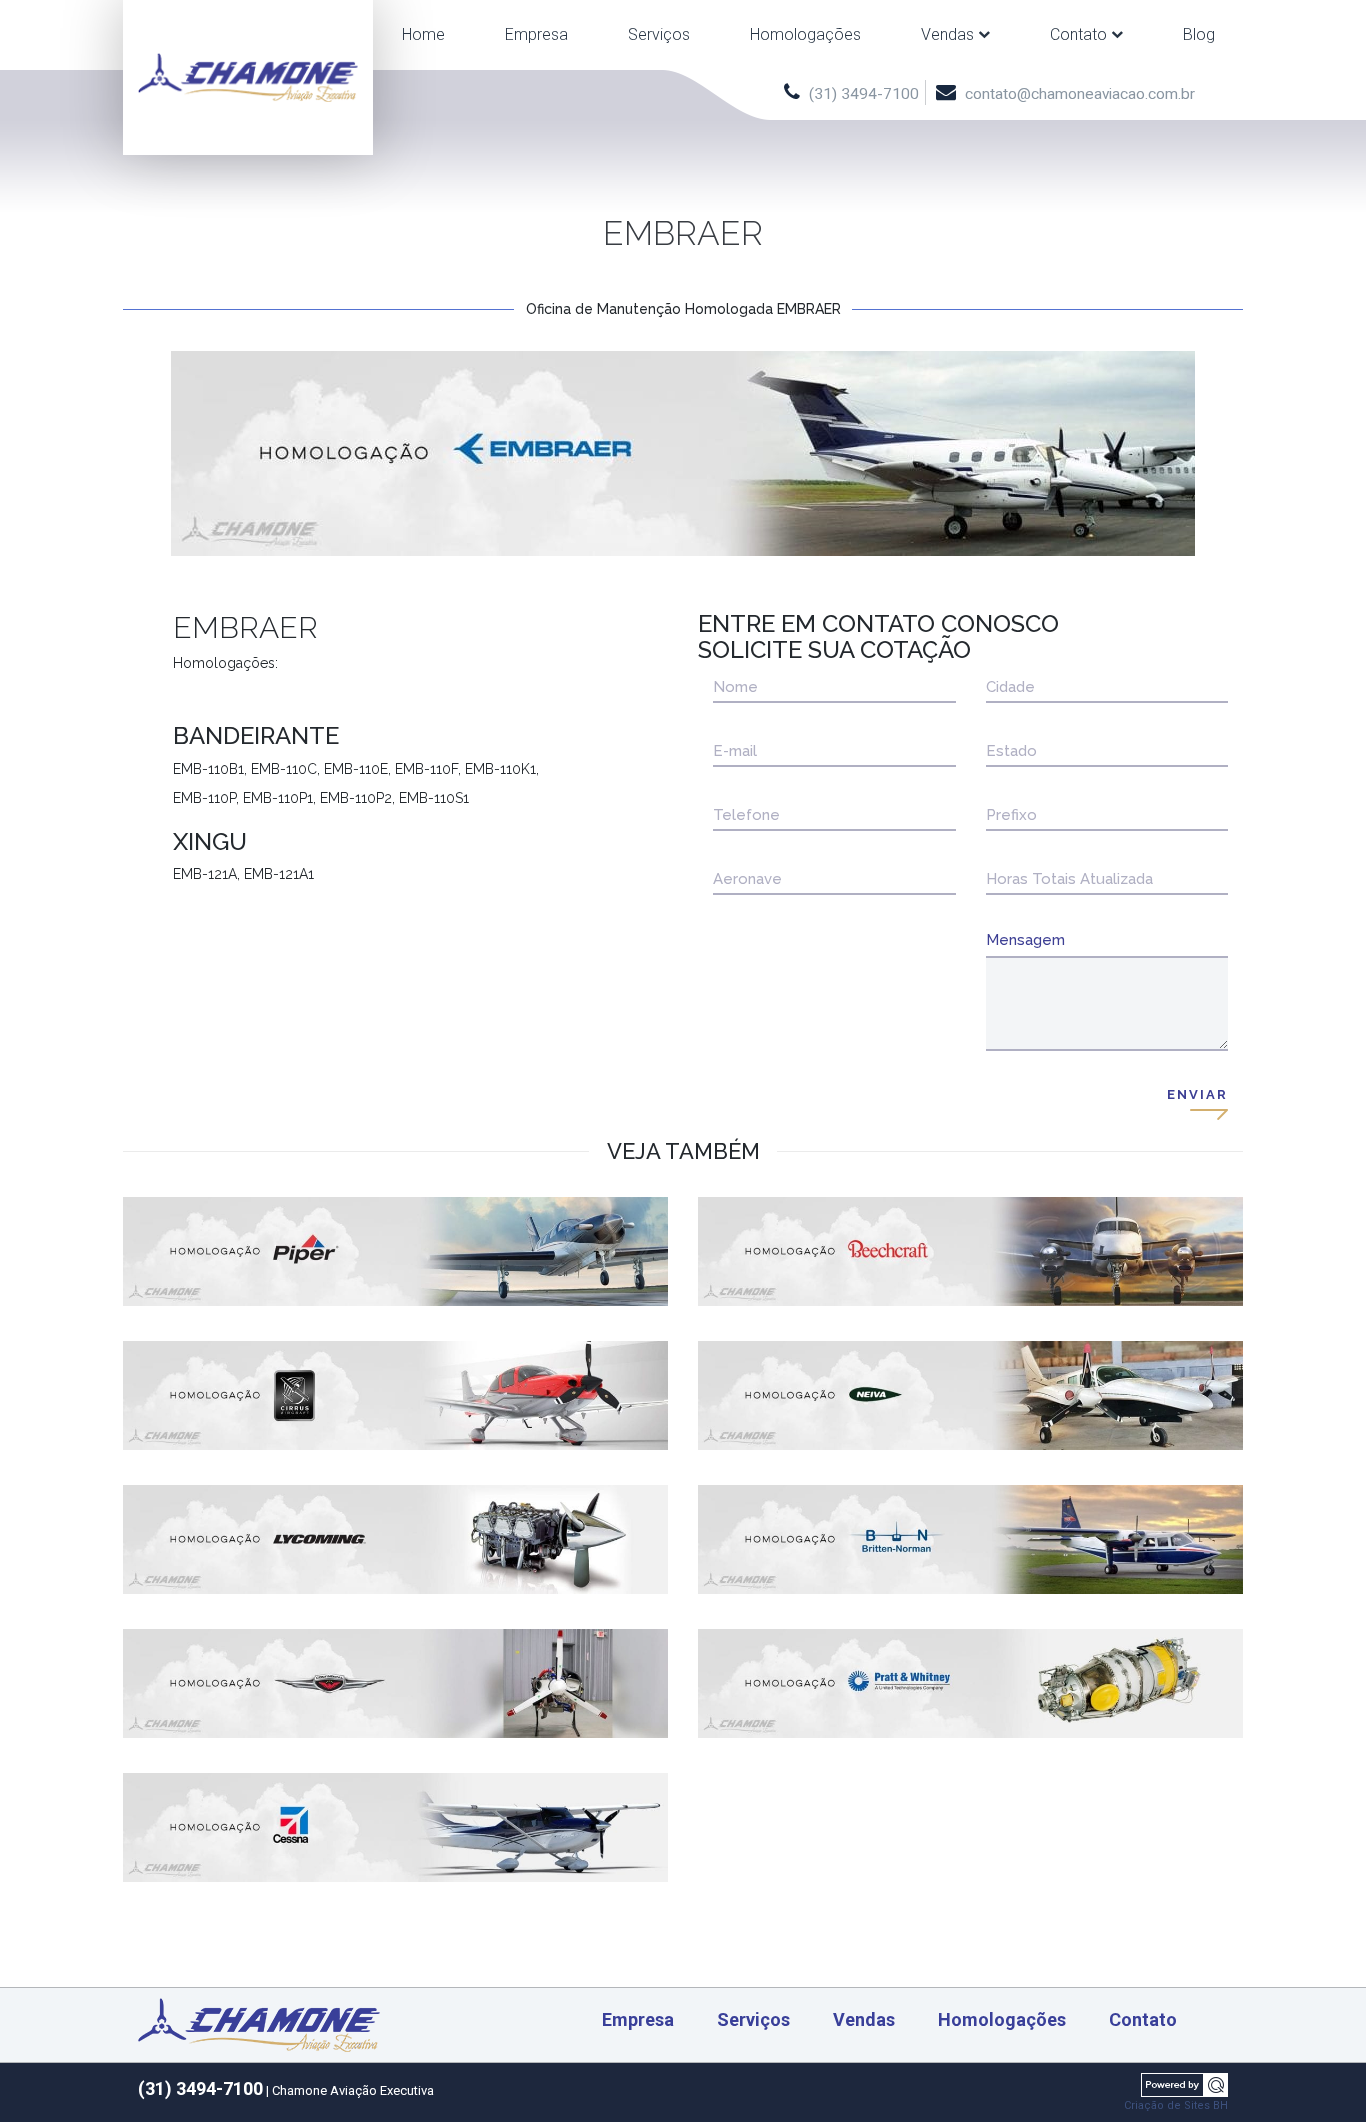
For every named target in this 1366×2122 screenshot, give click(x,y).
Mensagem (1025, 940)
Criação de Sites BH (1176, 2105)
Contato (1080, 34)
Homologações (805, 34)
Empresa (536, 34)
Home (423, 34)
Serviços (659, 34)
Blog (1199, 34)
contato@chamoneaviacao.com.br (1080, 94)
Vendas (949, 34)
